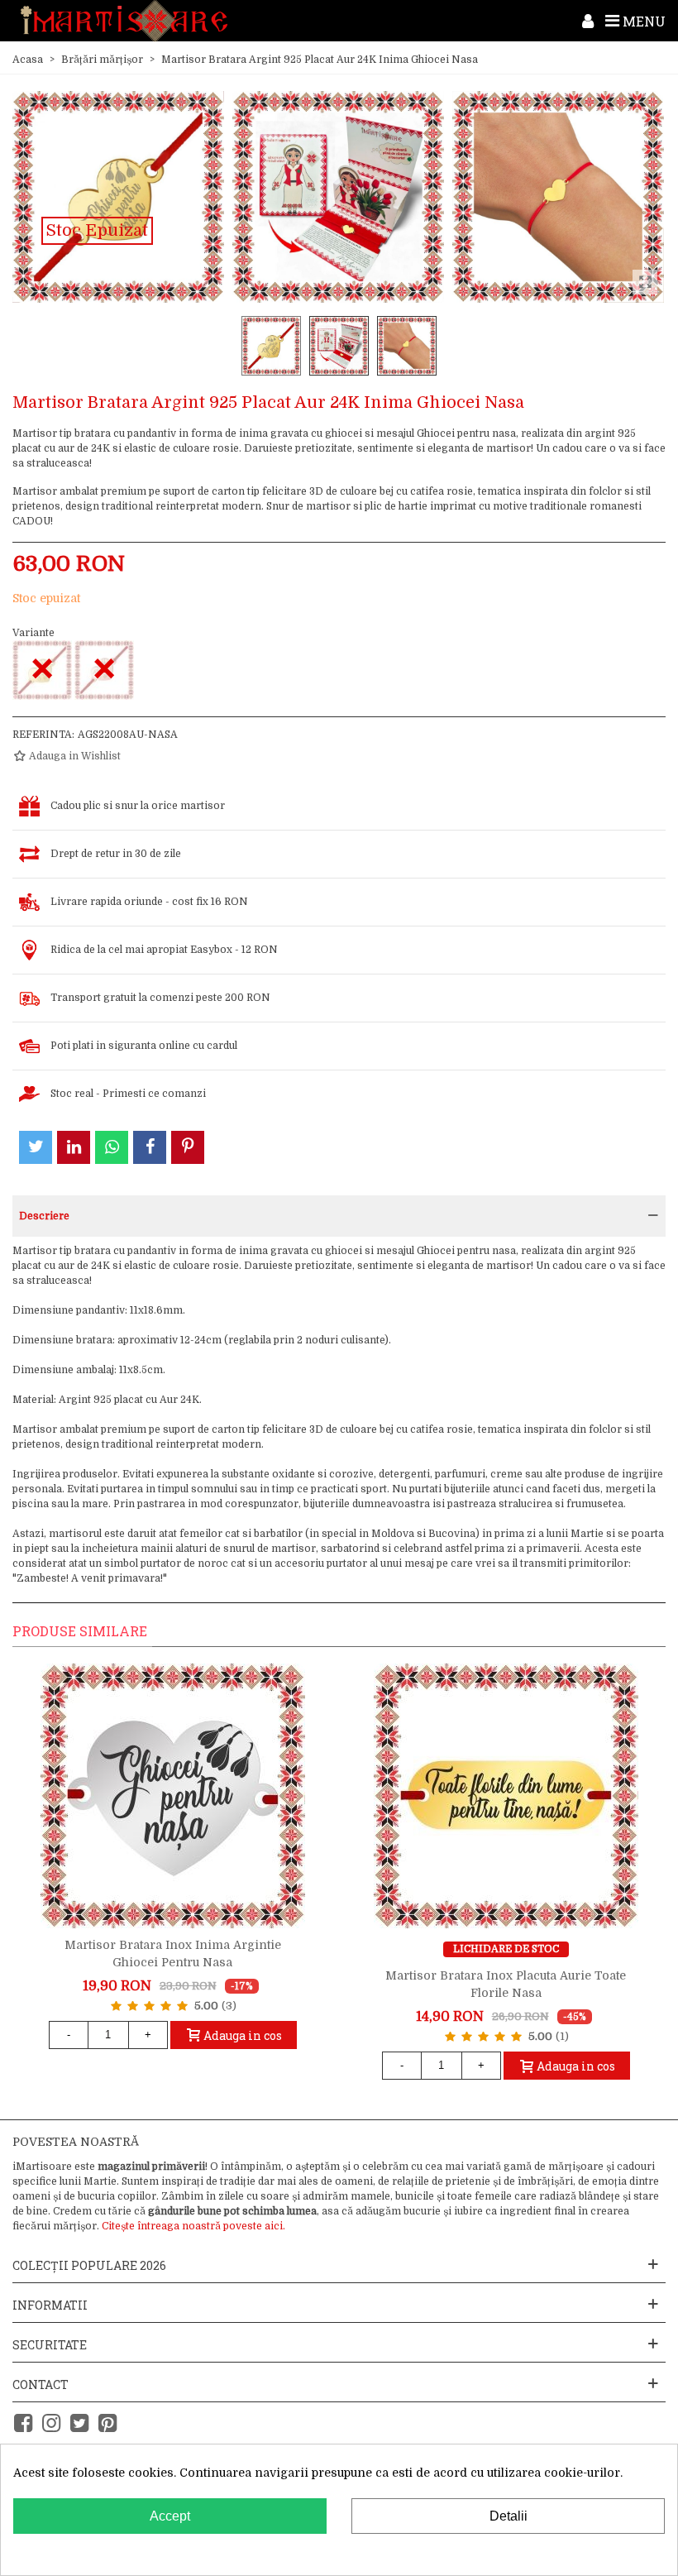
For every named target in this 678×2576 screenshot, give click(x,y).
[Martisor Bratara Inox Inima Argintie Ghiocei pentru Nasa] (173, 1796)
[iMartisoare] (124, 21)
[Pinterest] (107, 2423)
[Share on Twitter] (36, 1147)
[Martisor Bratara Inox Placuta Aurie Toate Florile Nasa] (506, 1796)
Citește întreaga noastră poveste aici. (193, 2226)
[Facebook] (23, 2423)
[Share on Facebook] (150, 1147)
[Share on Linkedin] (74, 1147)
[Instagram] (51, 2423)
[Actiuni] (588, 21)
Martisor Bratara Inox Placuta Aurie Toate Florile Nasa (506, 1984)
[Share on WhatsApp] (112, 1147)
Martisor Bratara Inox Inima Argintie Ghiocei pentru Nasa (173, 1954)
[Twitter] (79, 2423)
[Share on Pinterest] (188, 1147)
